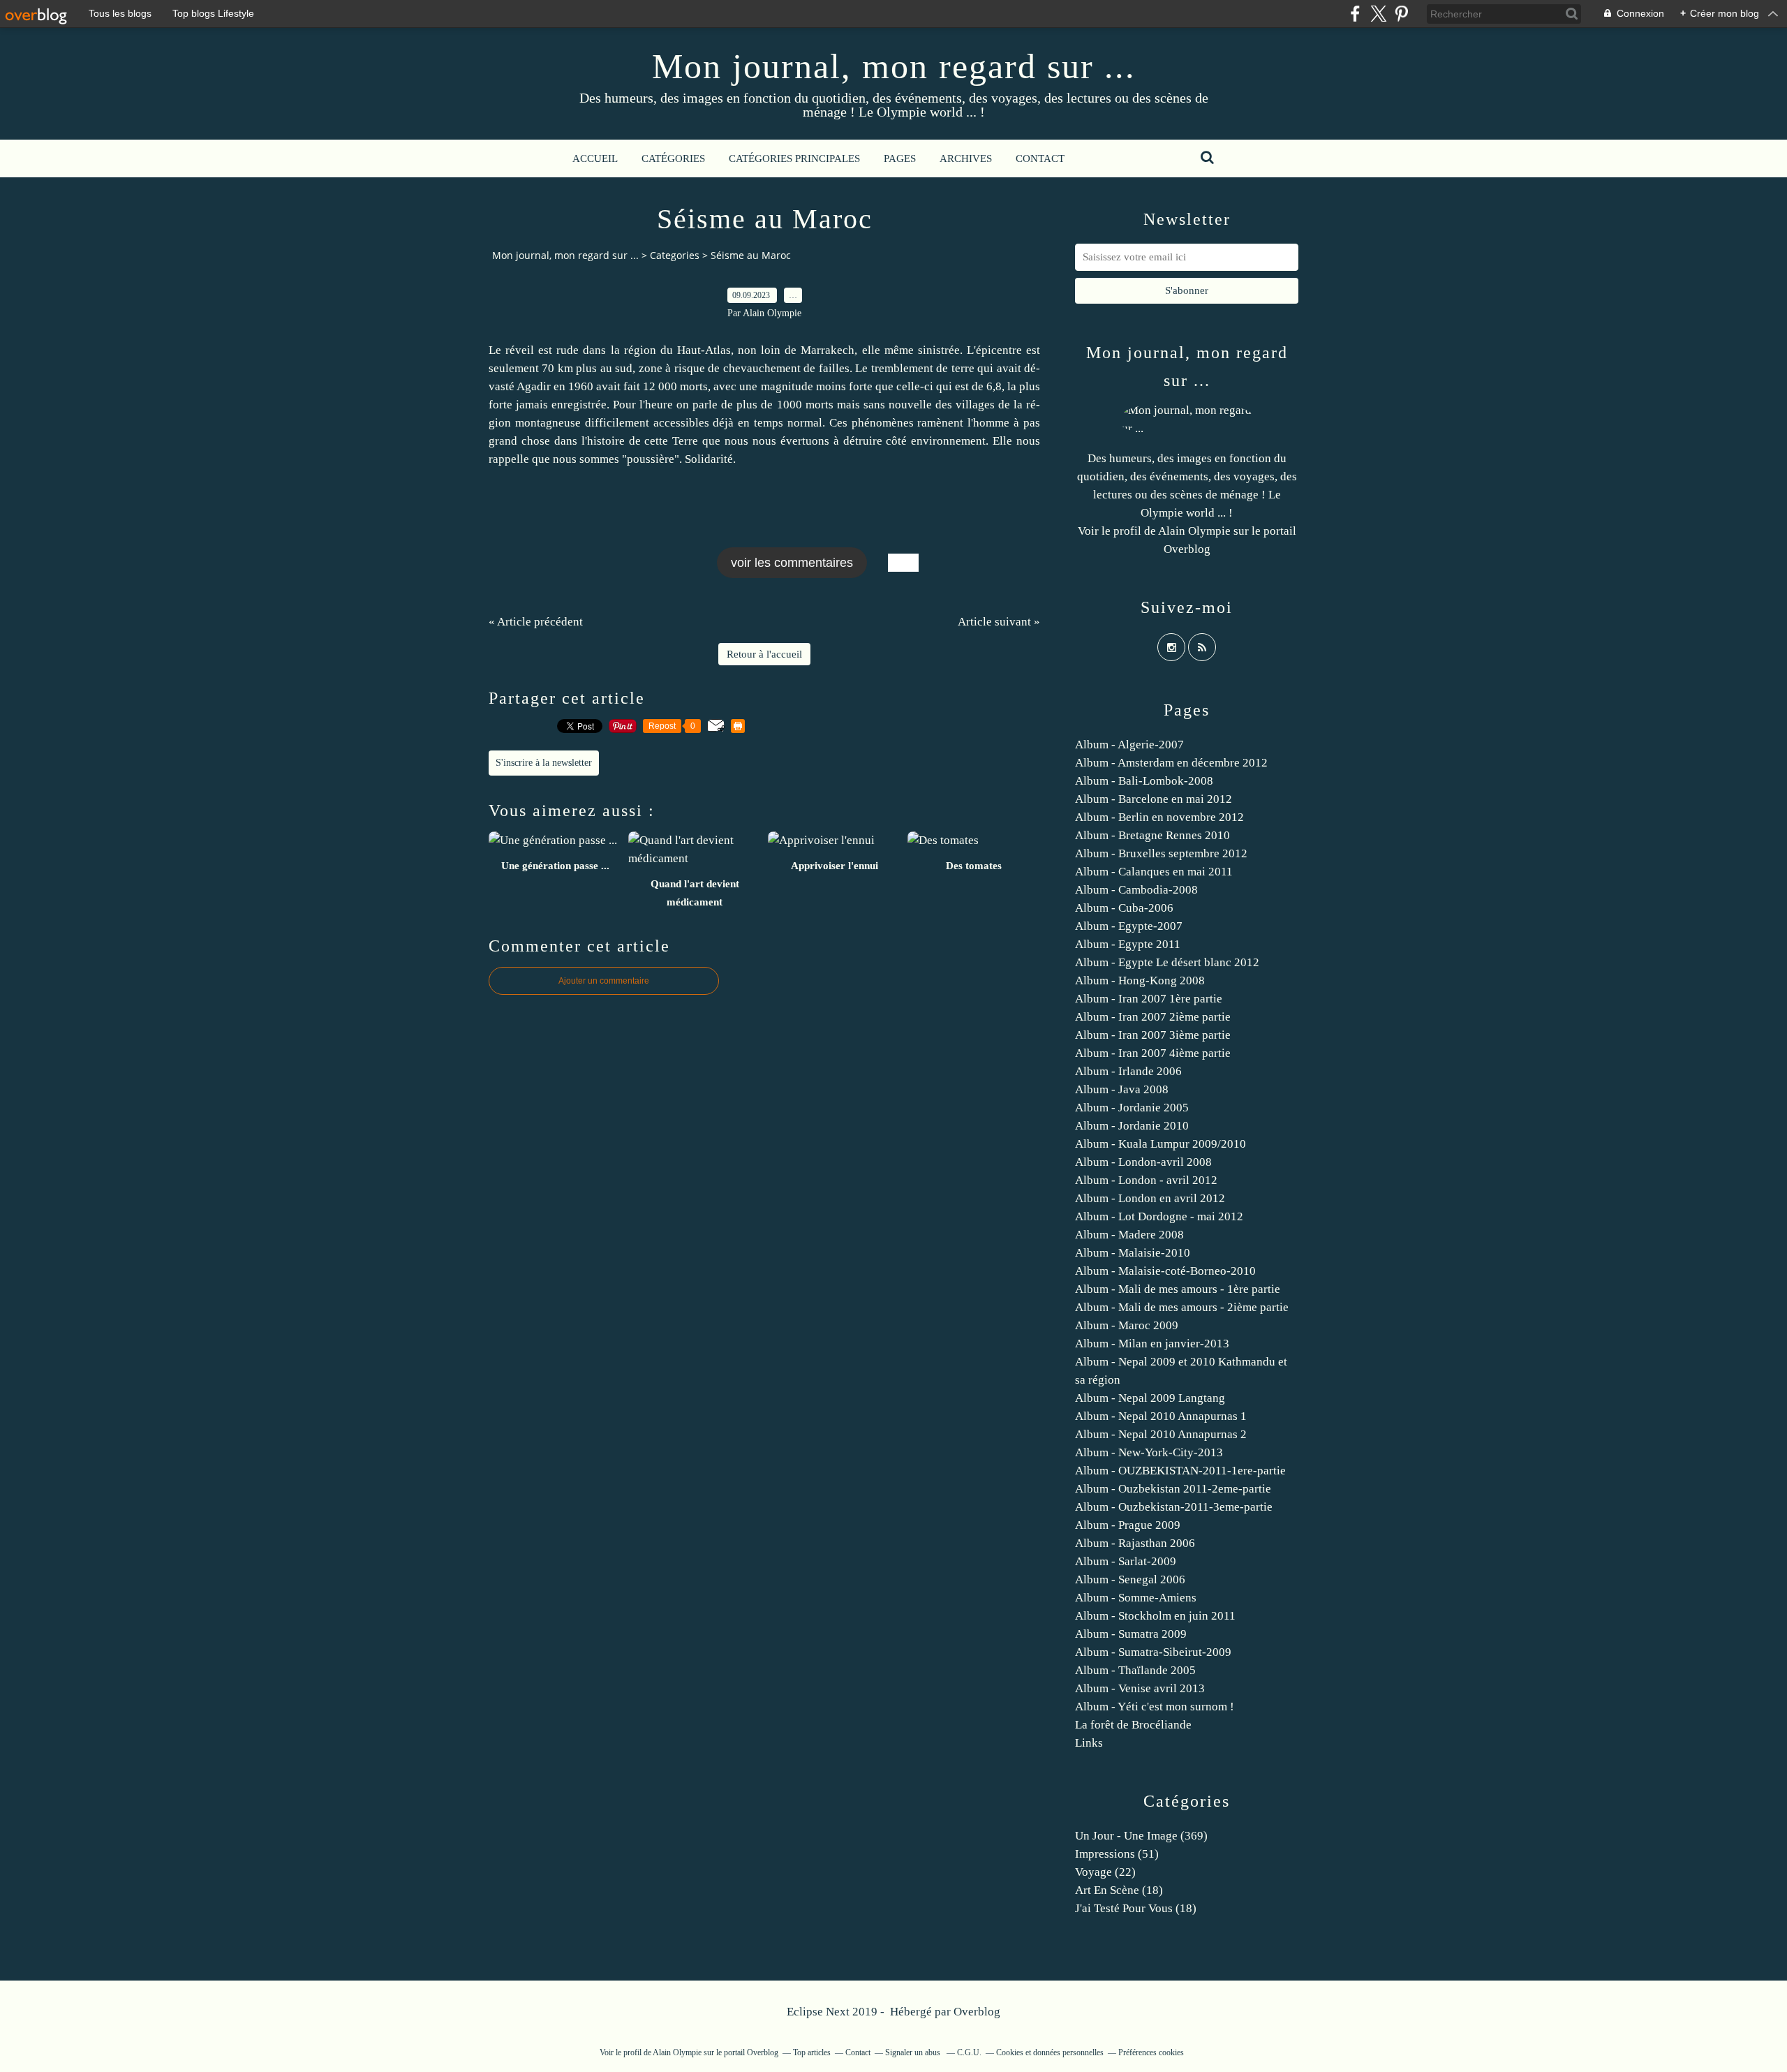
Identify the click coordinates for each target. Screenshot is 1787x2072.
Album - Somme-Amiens (1136, 1598)
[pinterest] (1401, 14)
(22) (1105, 1872)
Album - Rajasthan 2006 (1135, 1543)
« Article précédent (536, 622)
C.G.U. (969, 2052)
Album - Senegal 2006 (1130, 1579)
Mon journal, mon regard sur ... (894, 66)
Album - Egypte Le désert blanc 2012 (1167, 962)
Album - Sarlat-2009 (1126, 1561)
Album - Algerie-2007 (1129, 745)
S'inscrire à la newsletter (544, 763)
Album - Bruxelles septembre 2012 (1161, 853)
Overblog (977, 2012)
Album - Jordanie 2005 (1132, 1108)
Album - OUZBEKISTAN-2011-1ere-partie (1180, 1471)
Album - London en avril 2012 (1150, 1198)
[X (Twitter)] (1378, 14)
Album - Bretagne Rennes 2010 (1152, 835)
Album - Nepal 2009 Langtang (1150, 1398)
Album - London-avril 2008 (1143, 1162)
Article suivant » (999, 622)
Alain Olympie (1194, 531)
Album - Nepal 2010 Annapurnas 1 (1161, 1416)
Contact (1040, 158)
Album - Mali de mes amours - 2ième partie (1182, 1307)
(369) (1141, 1836)
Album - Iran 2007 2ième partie (1153, 1017)
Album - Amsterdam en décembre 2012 (1171, 763)
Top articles (812, 2052)
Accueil (595, 158)
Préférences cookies (1151, 2052)
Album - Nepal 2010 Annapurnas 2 (1161, 1434)
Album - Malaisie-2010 (1133, 1253)
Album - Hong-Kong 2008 (1140, 980)
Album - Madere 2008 (1129, 1235)
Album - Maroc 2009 (1127, 1325)
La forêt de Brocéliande (1133, 1725)
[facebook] (1355, 14)
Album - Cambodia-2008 (1136, 890)
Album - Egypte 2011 (1128, 944)
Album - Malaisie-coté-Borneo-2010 (1165, 1271)
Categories (675, 255)
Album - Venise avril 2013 (1140, 1688)
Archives (966, 158)
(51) (1117, 1854)
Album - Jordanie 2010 (1132, 1126)
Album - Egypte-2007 (1129, 926)
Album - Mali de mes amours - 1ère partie (1178, 1289)
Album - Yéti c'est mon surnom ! (1155, 1707)
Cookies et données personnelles (1050, 2052)
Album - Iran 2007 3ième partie (1153, 1035)
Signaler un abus (914, 2052)
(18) (1119, 1890)
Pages (900, 158)
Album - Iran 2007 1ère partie (1149, 999)
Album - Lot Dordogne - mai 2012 (1159, 1216)
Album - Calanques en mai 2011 (1154, 872)
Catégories (673, 158)
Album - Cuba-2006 (1124, 908)
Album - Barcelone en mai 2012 (1154, 799)
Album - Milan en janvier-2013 (1152, 1344)
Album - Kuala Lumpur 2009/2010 (1161, 1144)
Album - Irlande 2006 (1128, 1071)
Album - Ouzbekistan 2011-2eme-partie (1173, 1489)
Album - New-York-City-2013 (1149, 1452)
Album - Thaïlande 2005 (1135, 1670)
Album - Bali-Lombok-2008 (1144, 781)
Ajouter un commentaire (604, 981)
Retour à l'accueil (764, 654)
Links (1089, 1743)
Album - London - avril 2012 (1146, 1180)
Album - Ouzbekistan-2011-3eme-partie (1174, 1507)
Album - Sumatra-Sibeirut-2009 (1153, 1652)
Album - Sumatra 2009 (1131, 1634)
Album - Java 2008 (1122, 1089)
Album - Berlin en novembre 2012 (1159, 817)
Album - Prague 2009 (1128, 1525)
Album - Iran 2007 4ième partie (1153, 1053)
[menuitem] (595, 158)
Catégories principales (794, 158)
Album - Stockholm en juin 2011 (1155, 1616)
